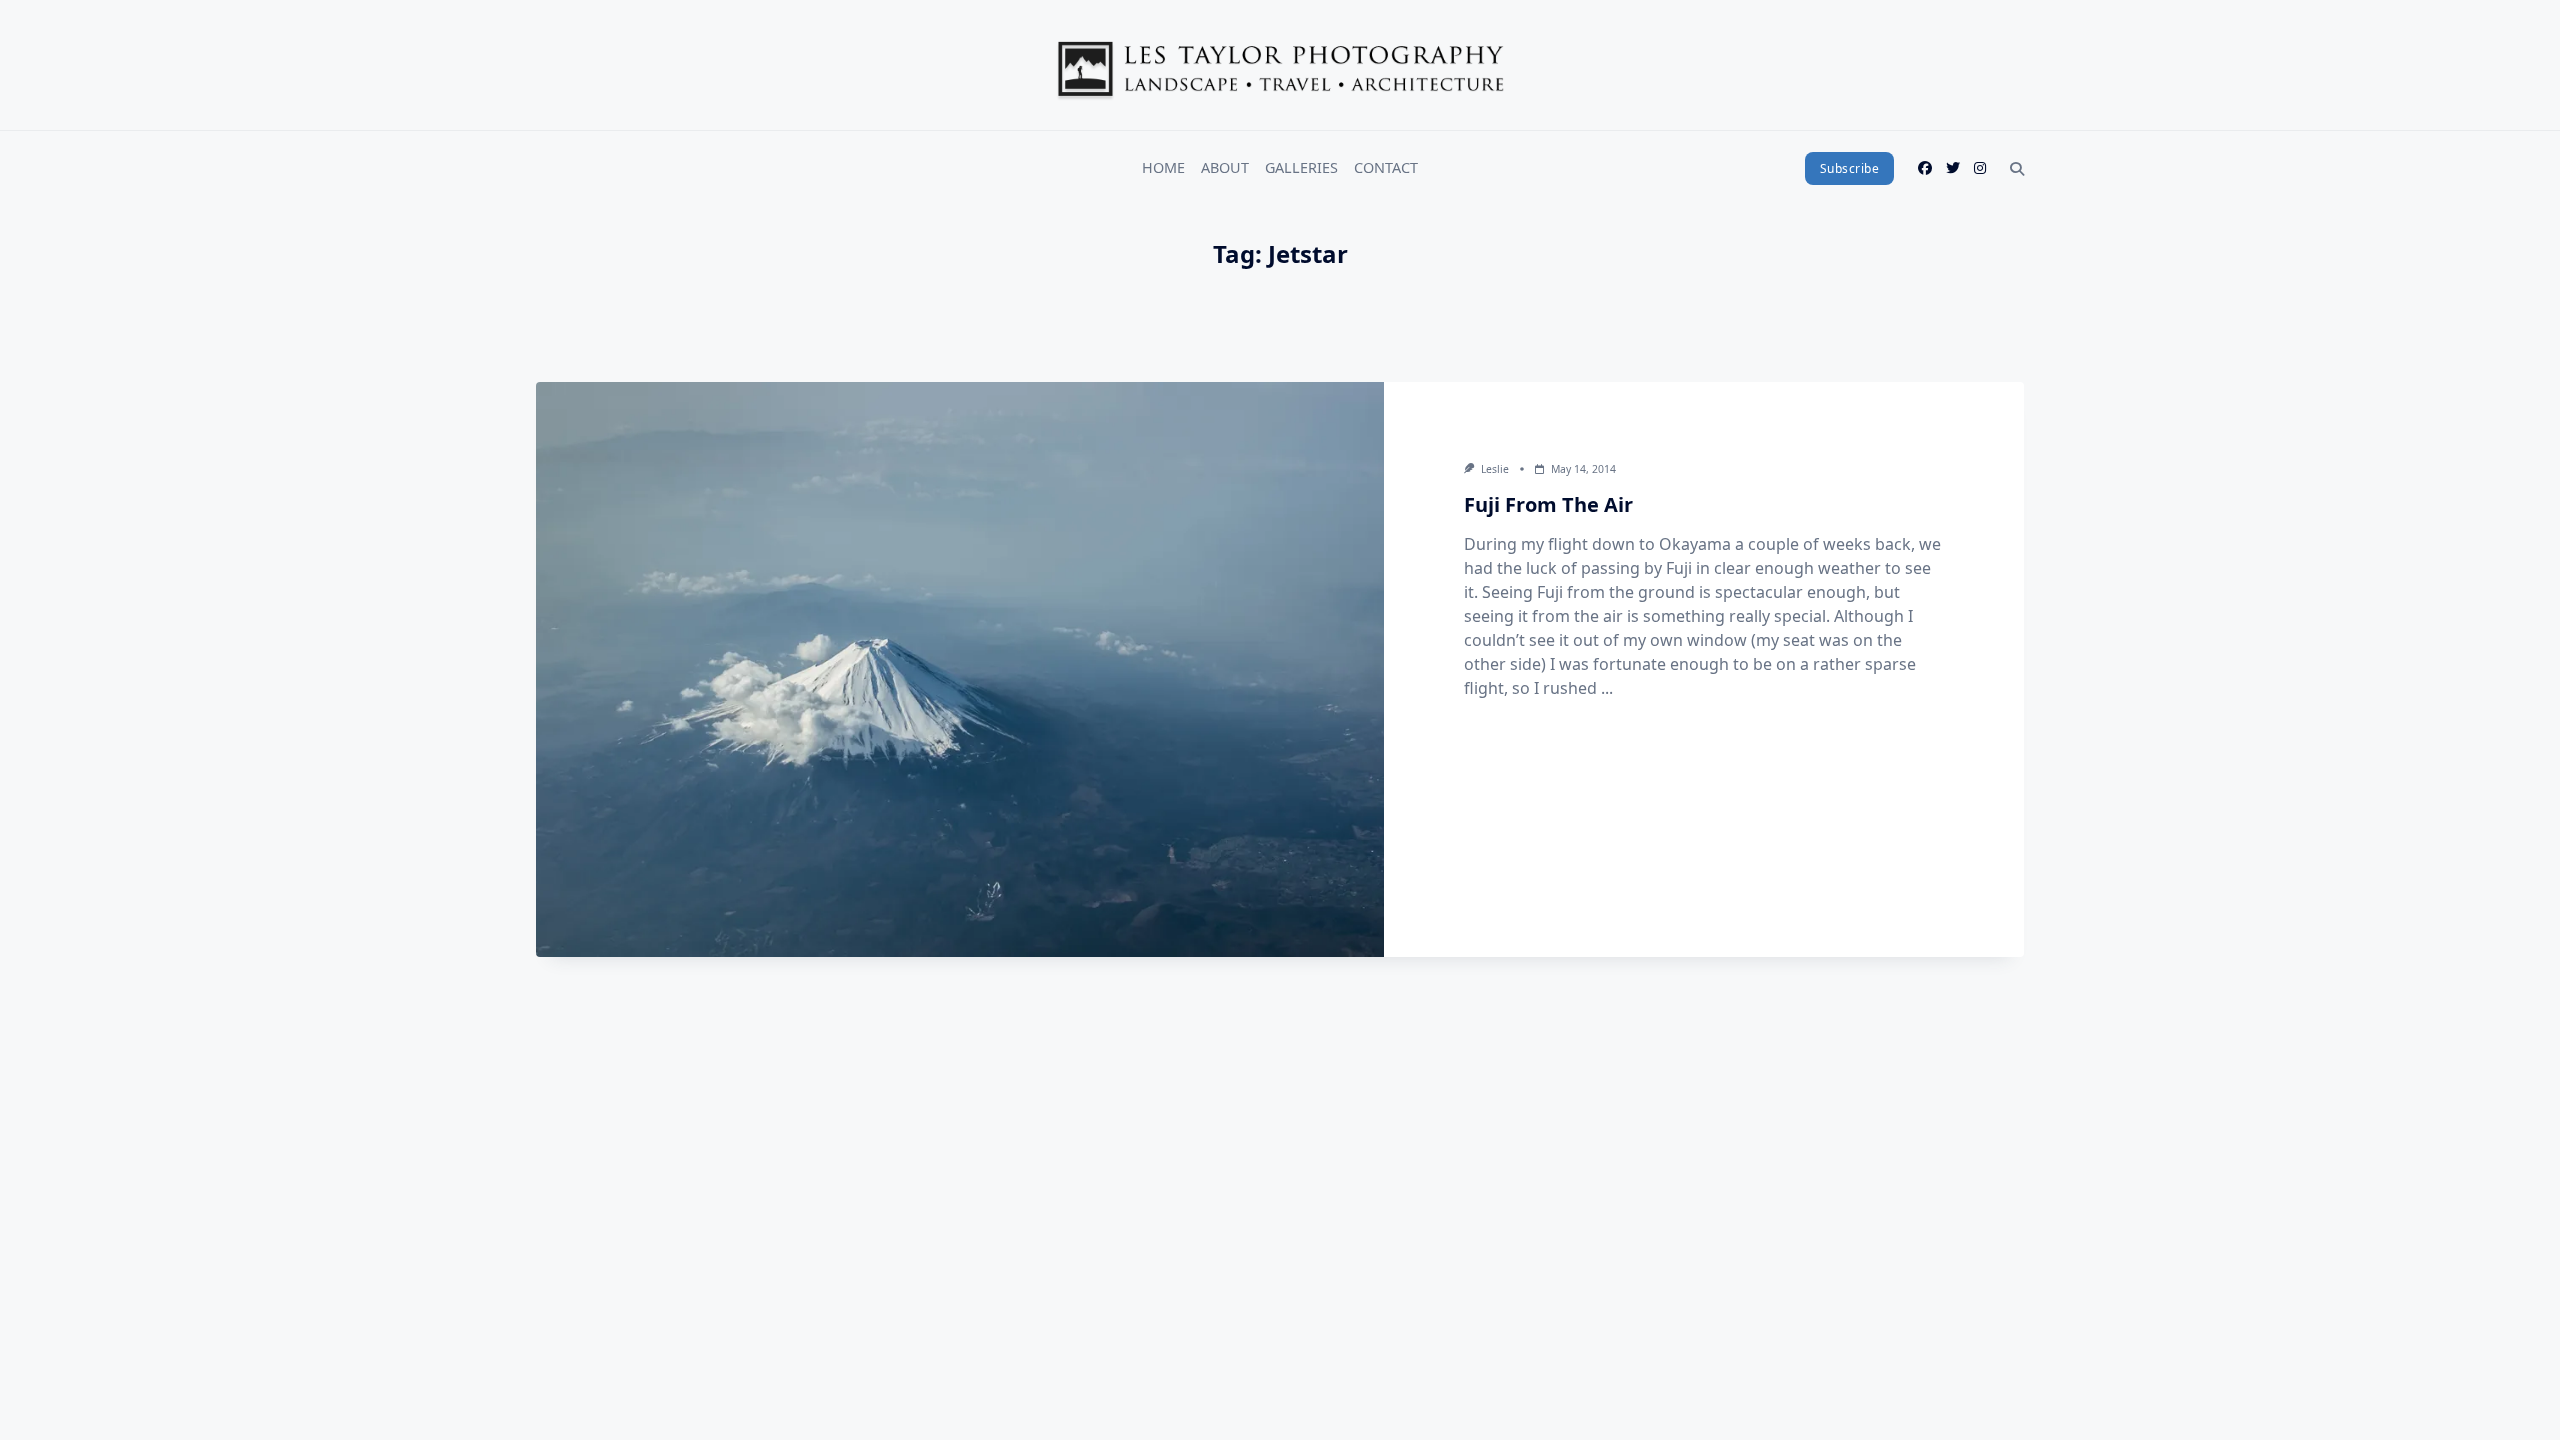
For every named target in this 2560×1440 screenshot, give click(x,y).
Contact (1386, 167)
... (1607, 688)
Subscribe (1850, 168)
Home (1163, 167)
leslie (1495, 469)
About (1225, 167)
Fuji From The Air (1548, 504)
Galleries (1301, 167)
